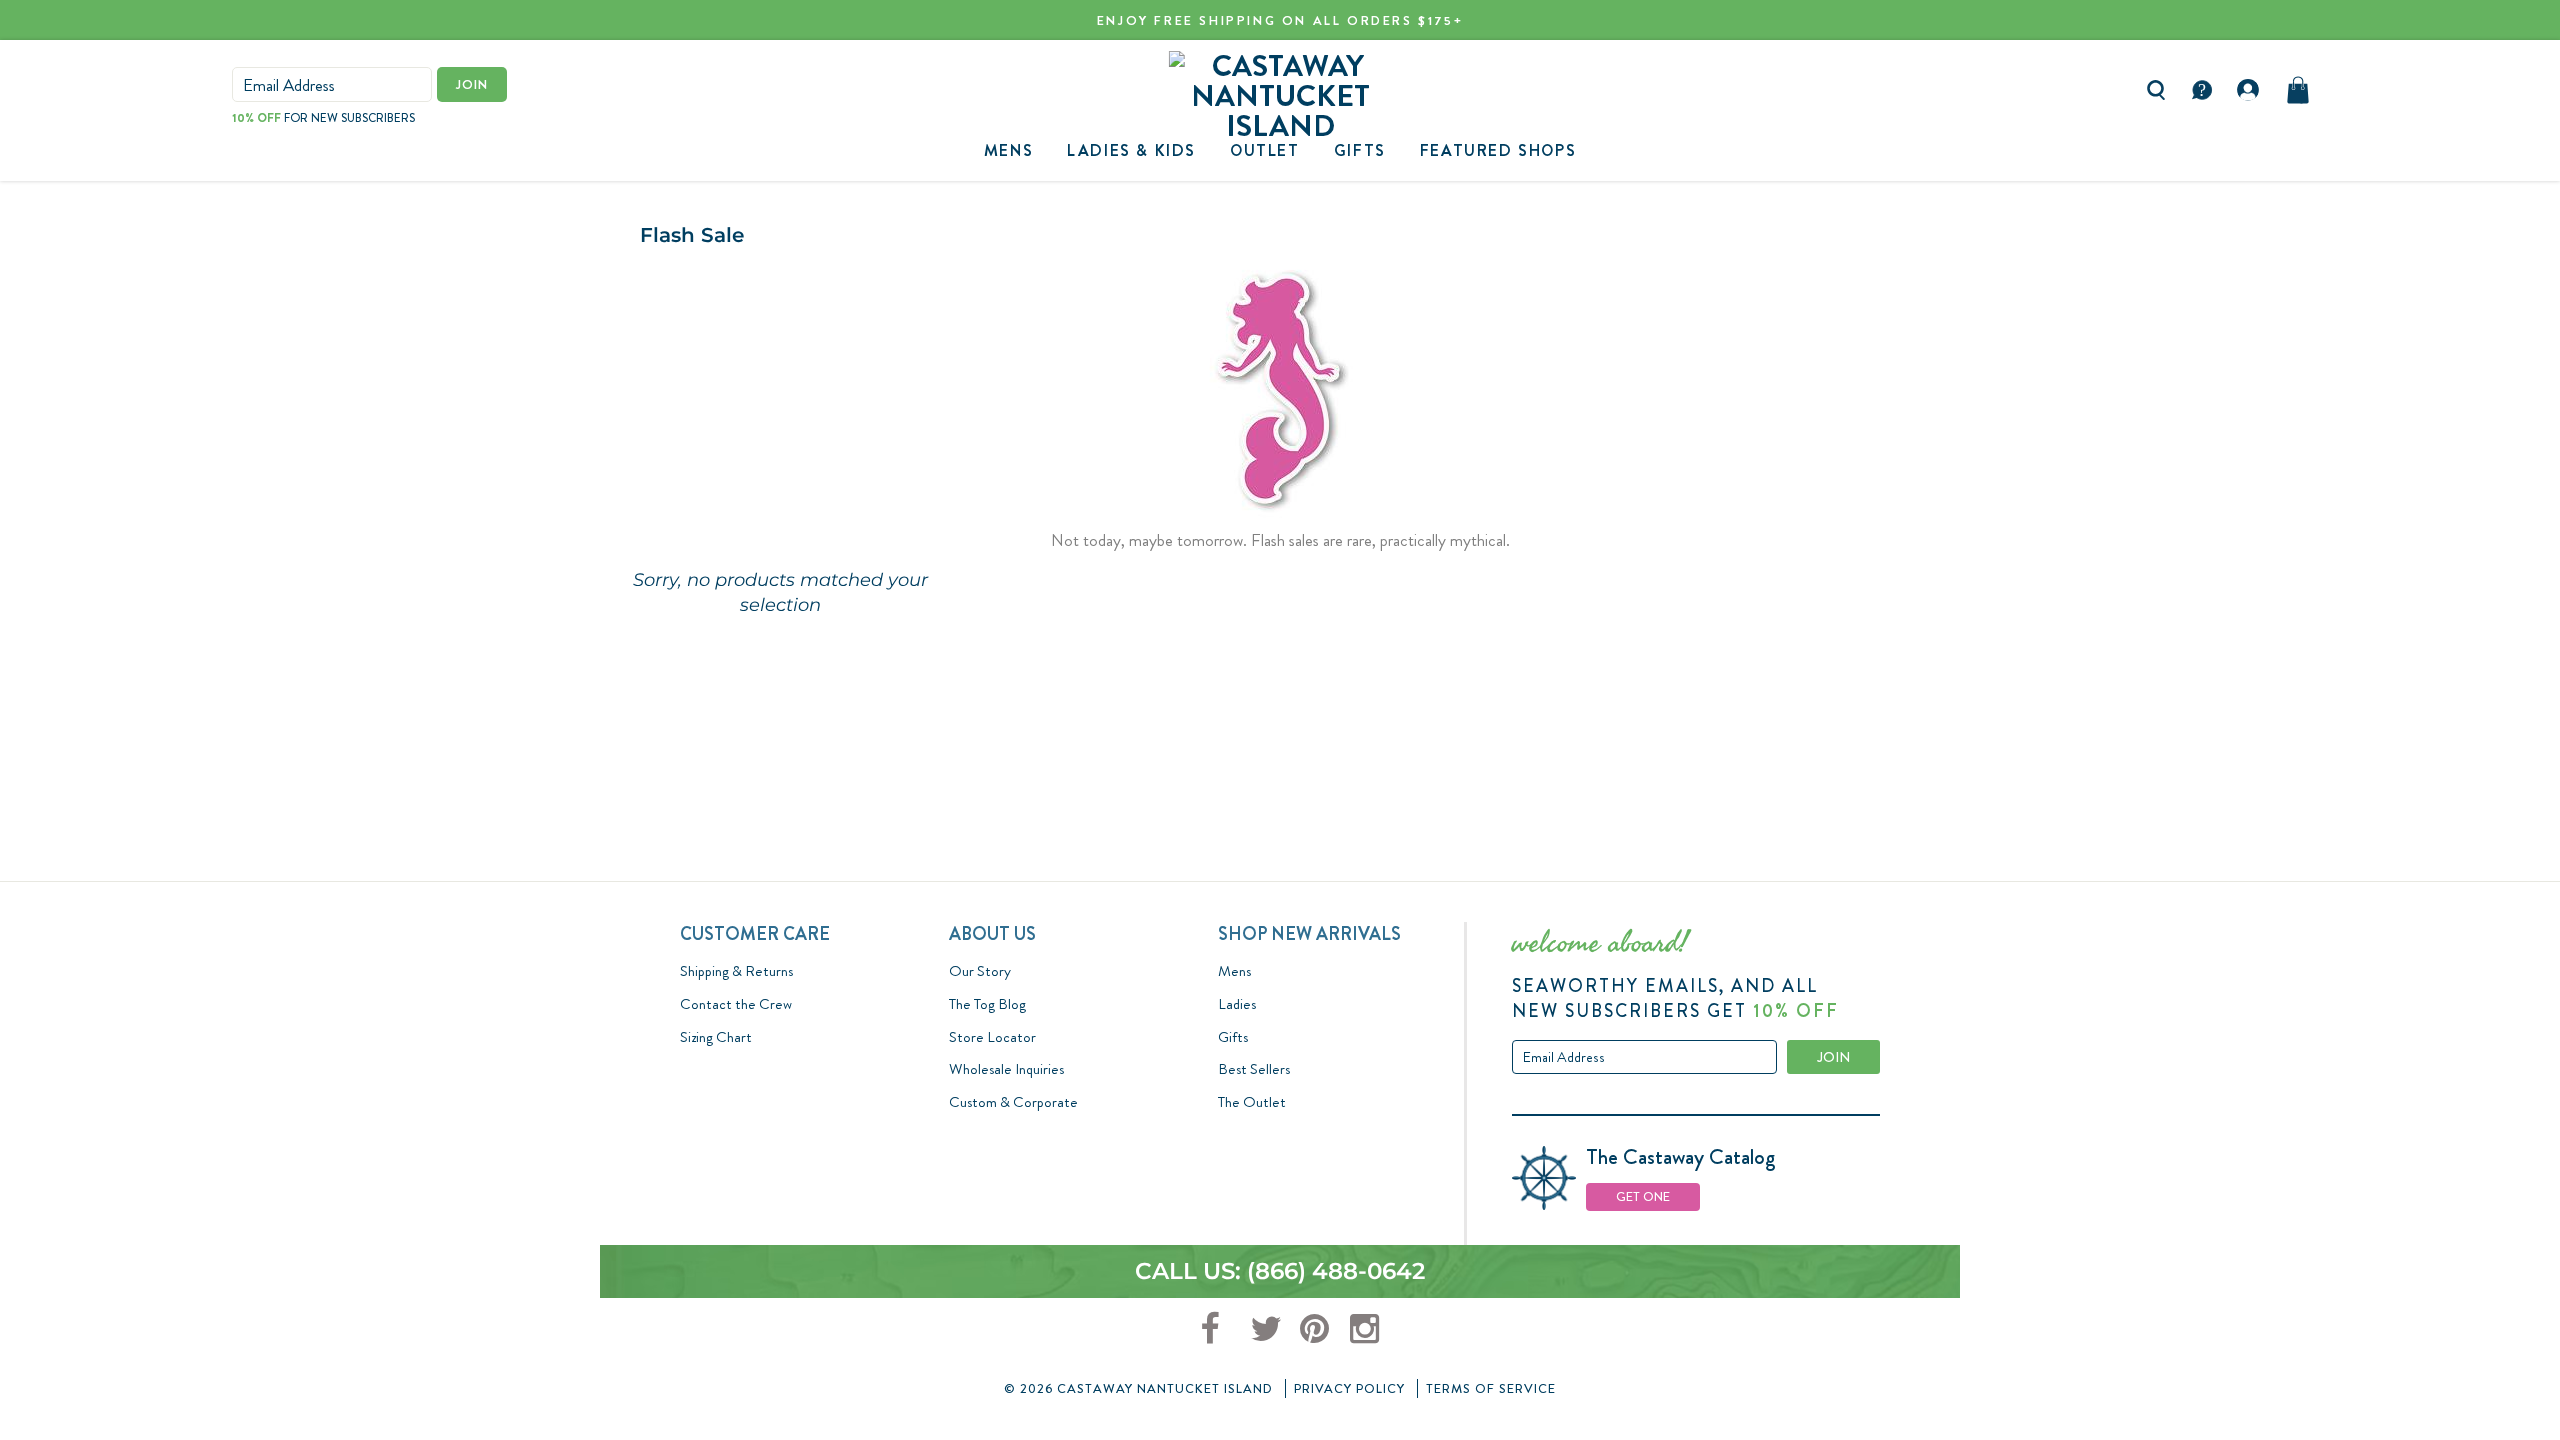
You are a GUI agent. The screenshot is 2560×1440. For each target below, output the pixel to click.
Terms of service (1491, 1388)
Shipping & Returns (736, 971)
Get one (1643, 1196)
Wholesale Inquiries (1006, 1069)
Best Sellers (1254, 1069)
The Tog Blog (987, 1004)
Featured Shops (1498, 150)
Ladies (1237, 1004)
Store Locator (992, 1037)
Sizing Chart (716, 1037)
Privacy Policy (1349, 1388)
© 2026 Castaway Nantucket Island (1138, 1388)
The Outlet (1252, 1102)
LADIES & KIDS (1131, 150)
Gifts (1233, 1037)
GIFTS (1360, 150)
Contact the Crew (736, 1004)
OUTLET (1265, 150)
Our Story (980, 971)
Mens (1008, 150)
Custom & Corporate (1013, 1102)
